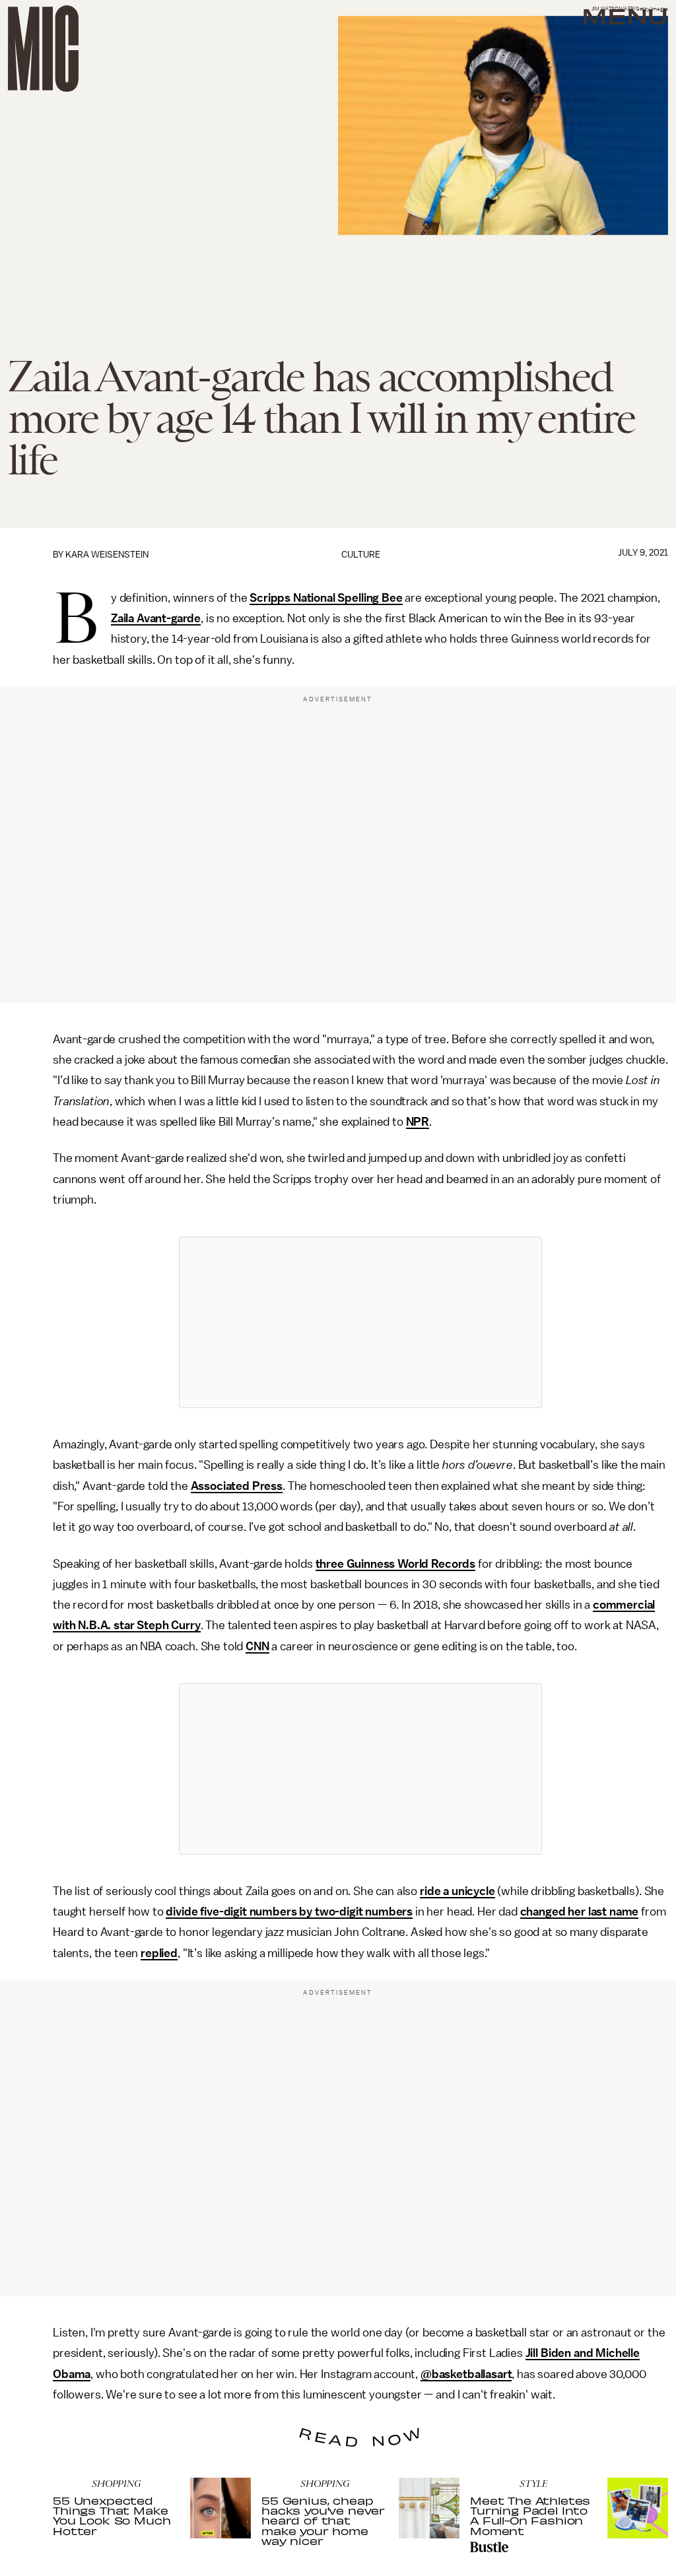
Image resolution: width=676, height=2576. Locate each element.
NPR (418, 1122)
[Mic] (43, 48)
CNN (257, 1646)
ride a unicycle (457, 1891)
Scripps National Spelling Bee (326, 598)
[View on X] (360, 1322)
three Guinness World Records (396, 1564)
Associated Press (237, 1486)
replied (159, 1953)
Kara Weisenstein (107, 555)
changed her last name (580, 1912)
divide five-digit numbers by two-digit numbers (289, 1912)
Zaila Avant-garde (156, 618)
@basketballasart (466, 2374)
